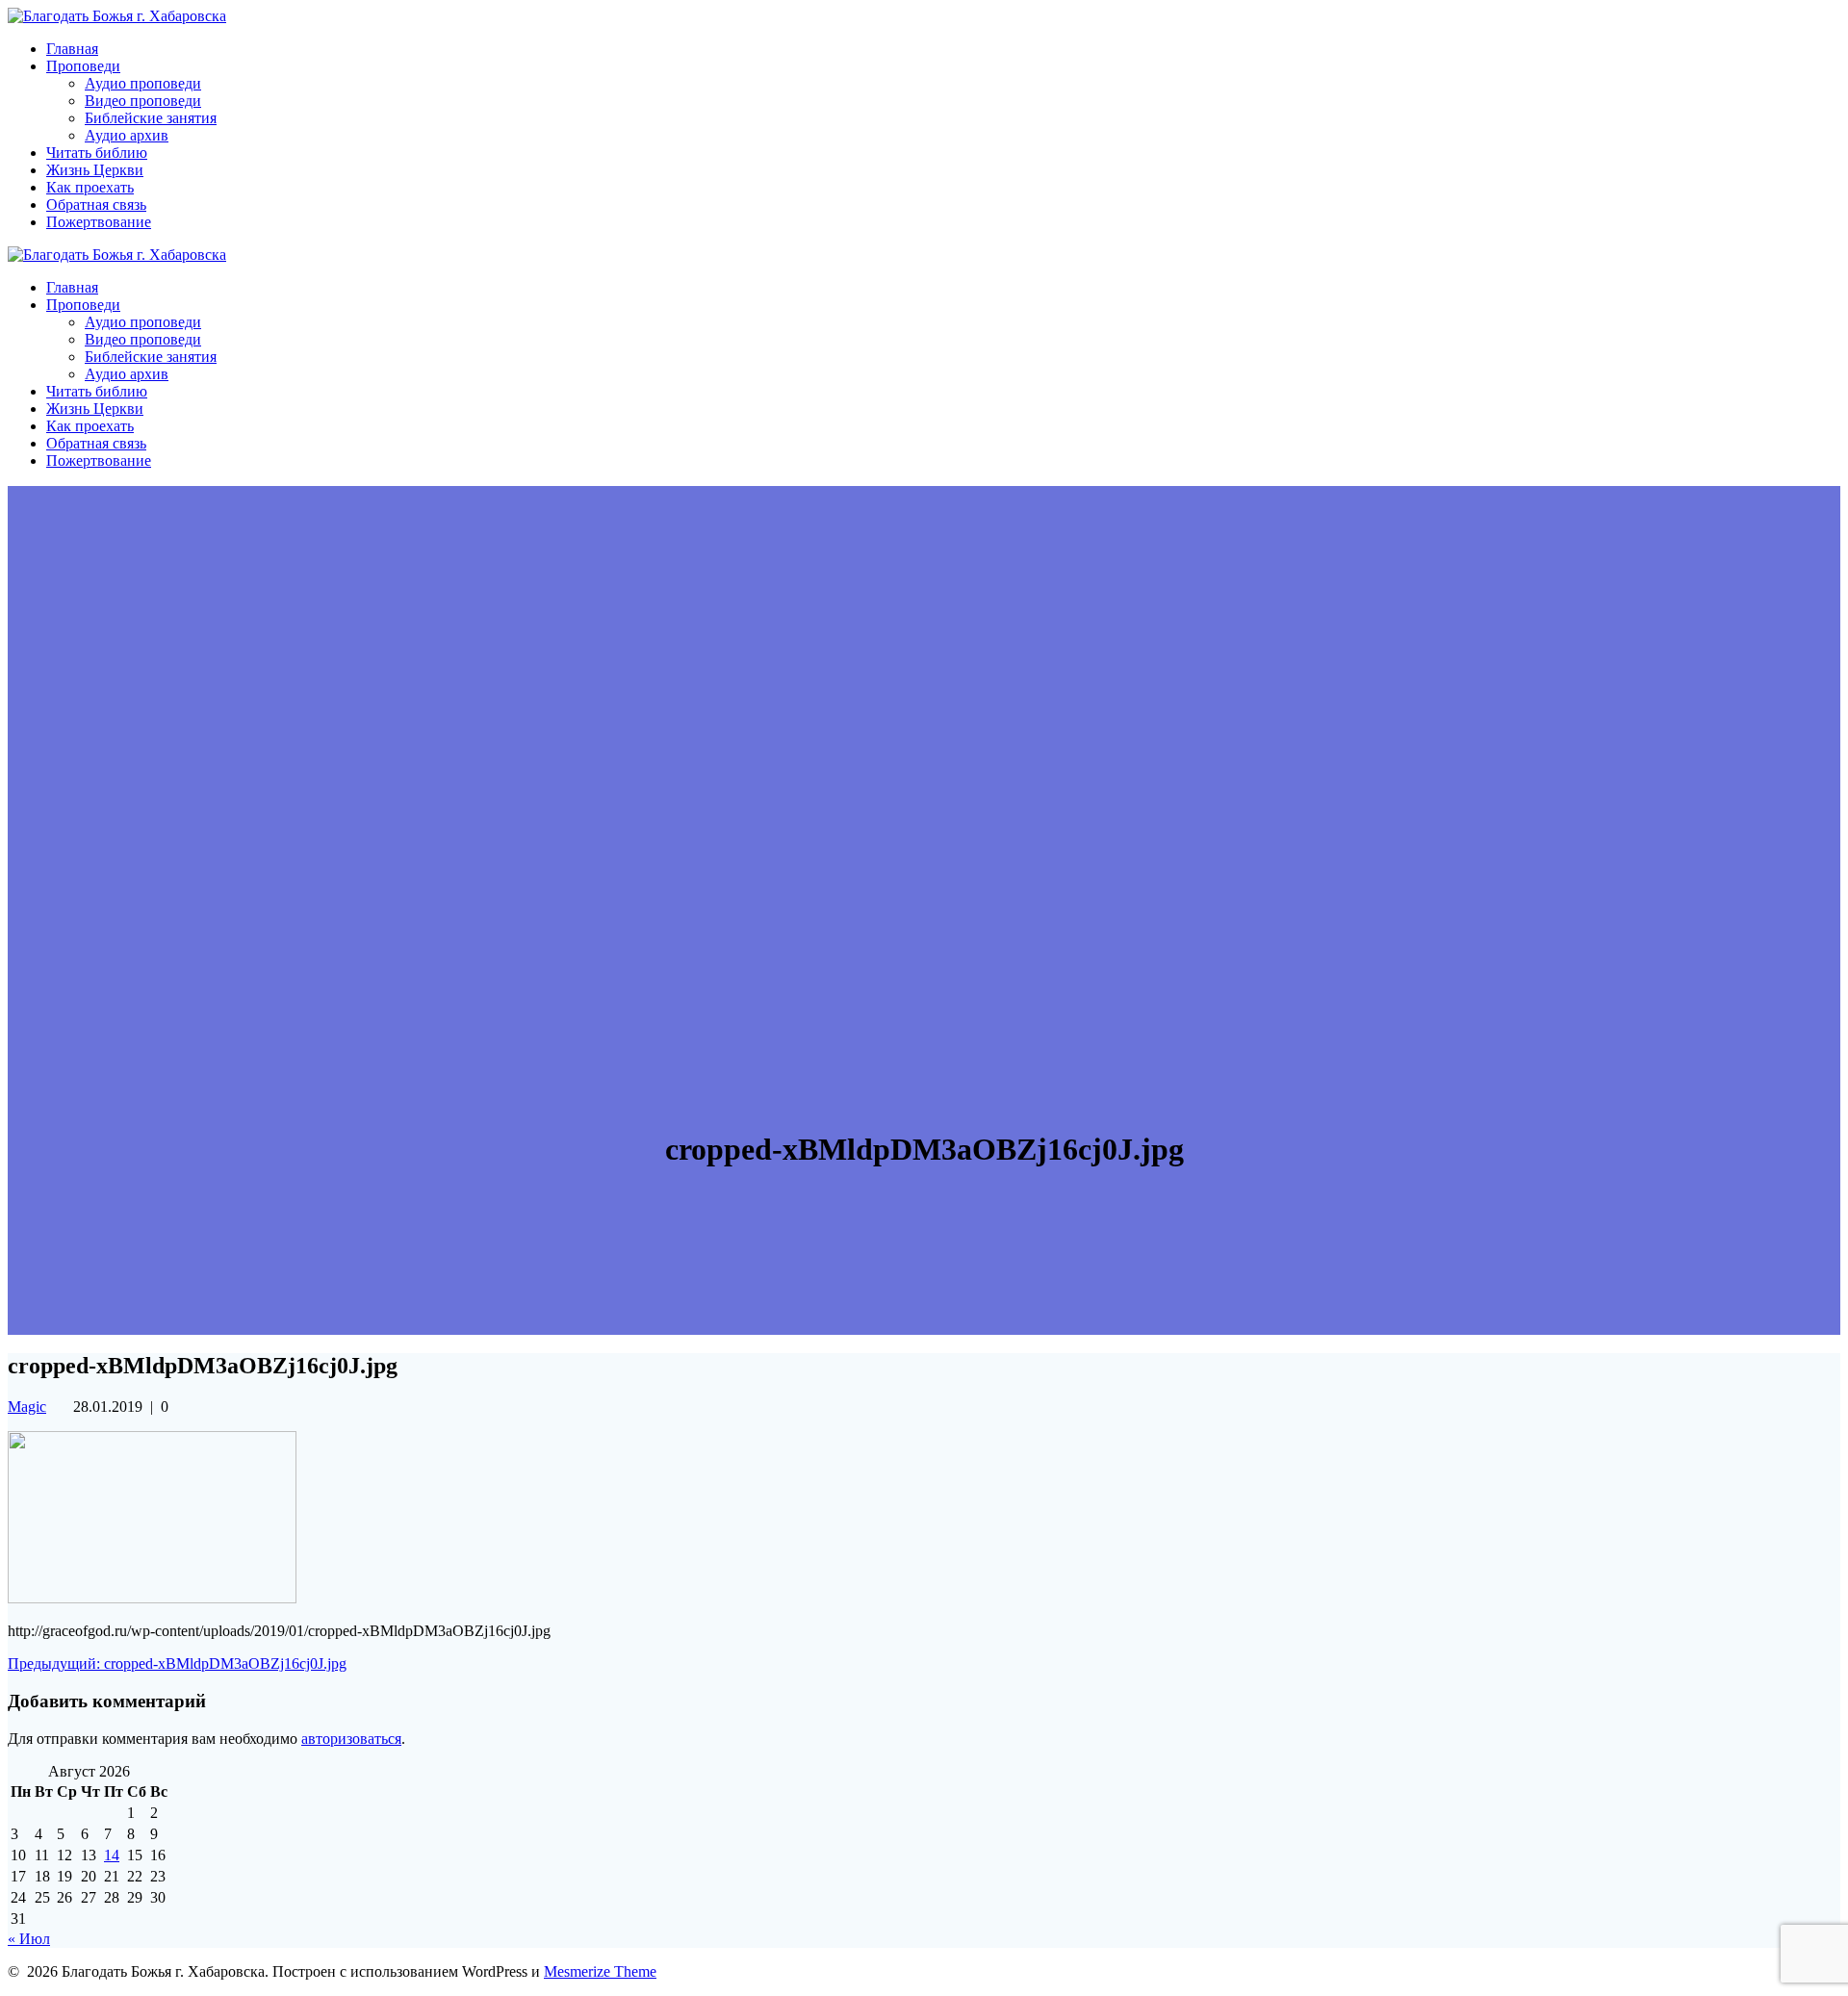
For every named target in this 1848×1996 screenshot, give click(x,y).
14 (112, 1855)
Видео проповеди (143, 101)
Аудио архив (127, 135)
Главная (72, 49)
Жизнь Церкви (95, 170)
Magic (27, 1407)
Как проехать (90, 187)
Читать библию (97, 153)
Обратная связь (96, 205)
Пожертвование (99, 222)
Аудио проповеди (143, 83)
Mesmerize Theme (600, 1971)
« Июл (29, 1939)
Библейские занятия (151, 118)
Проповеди (83, 66)
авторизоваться (351, 1739)
